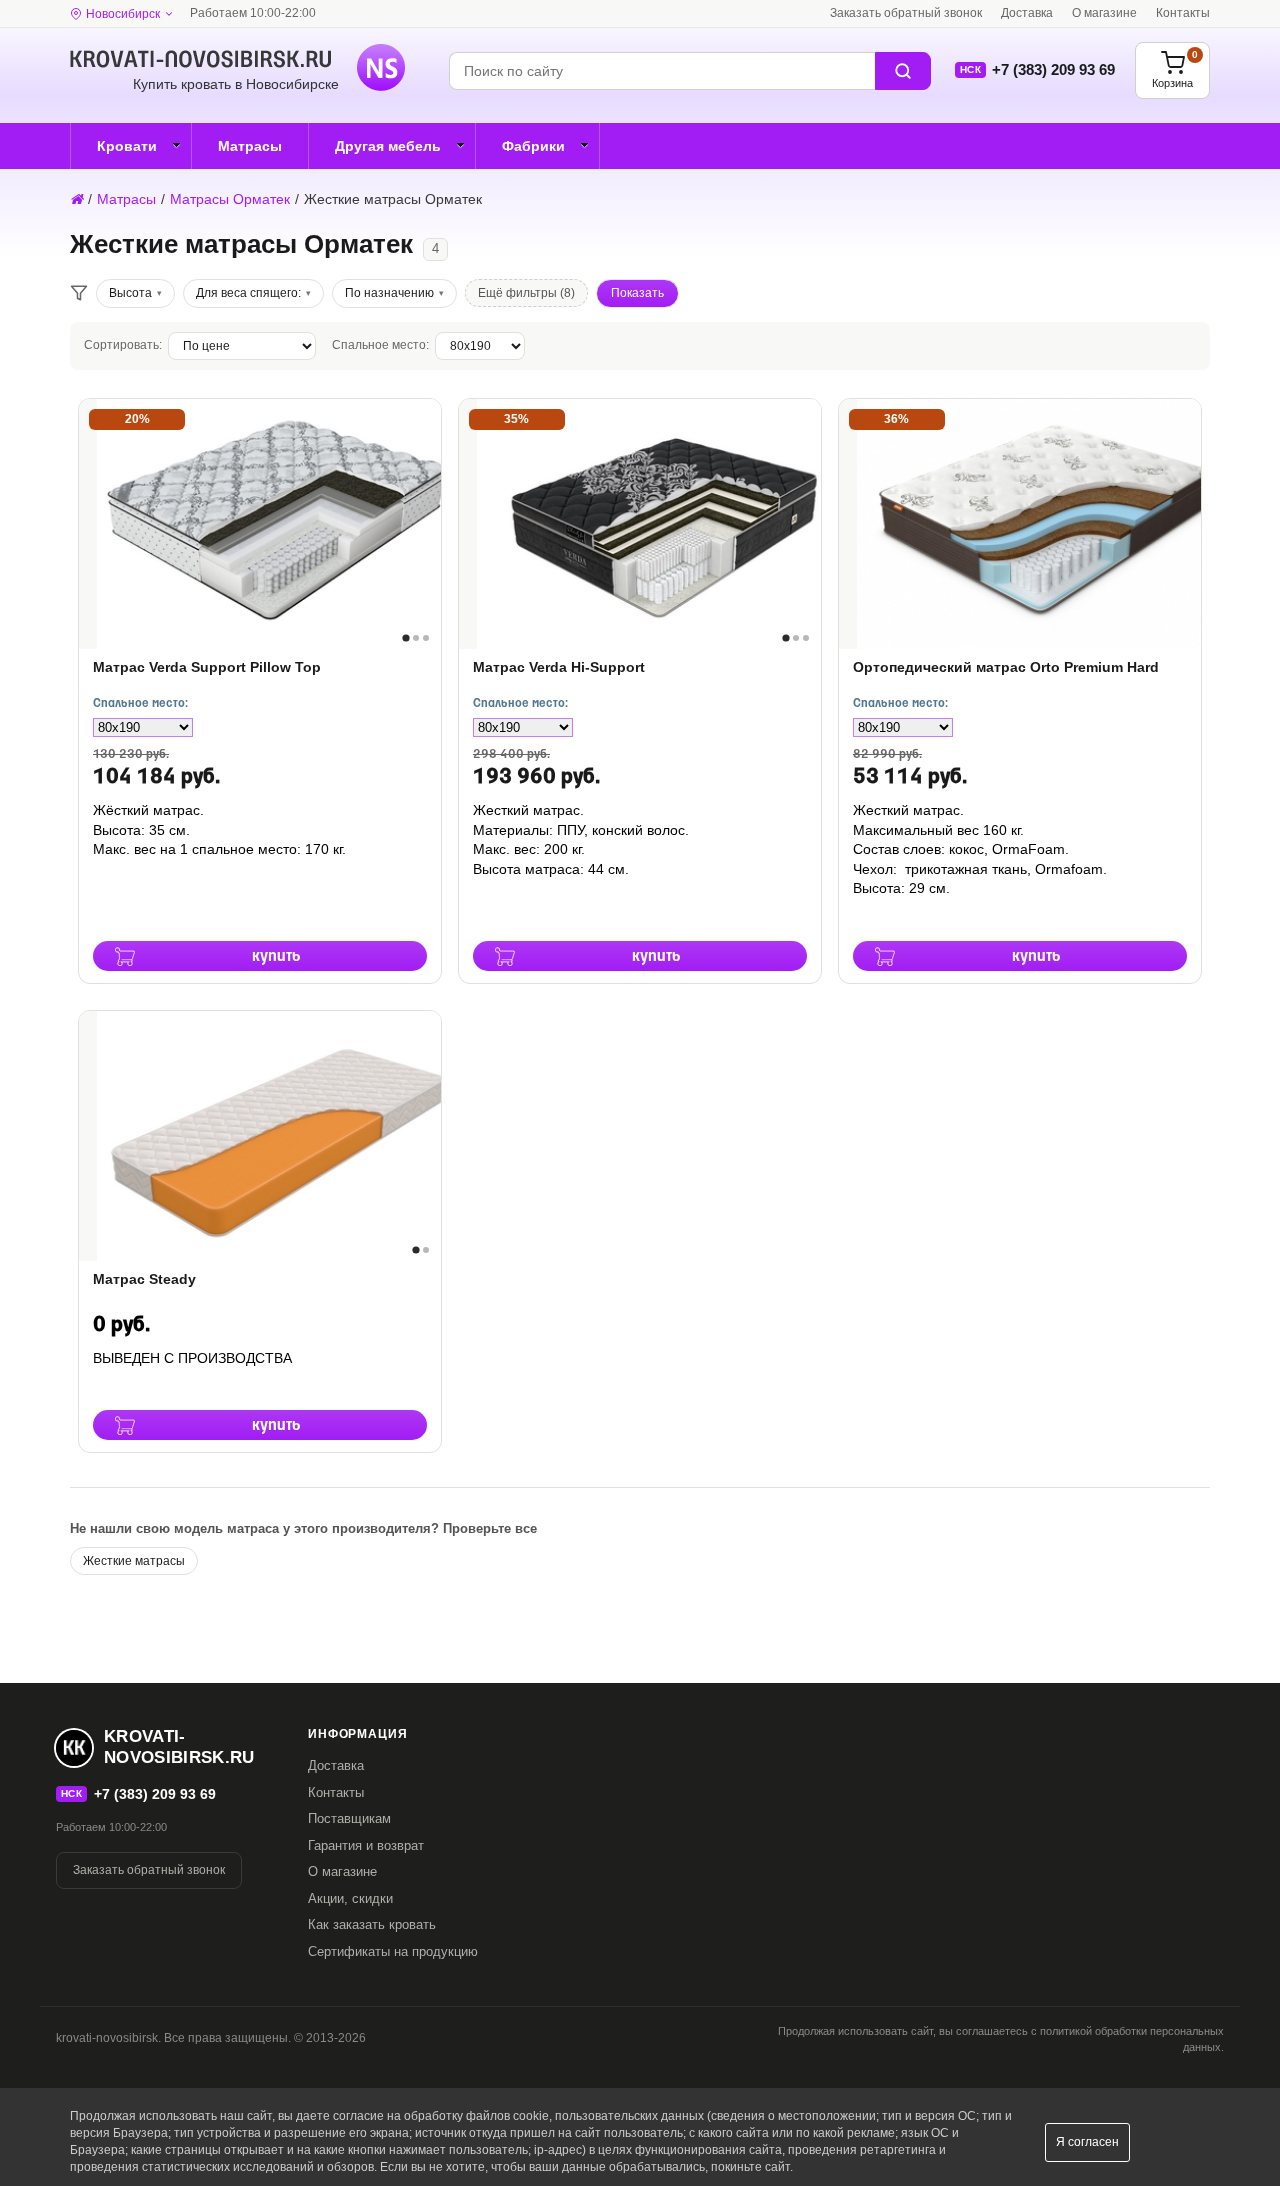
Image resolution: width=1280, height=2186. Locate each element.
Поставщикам (349, 1818)
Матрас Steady (144, 1279)
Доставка (1027, 13)
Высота (130, 293)
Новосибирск (123, 14)
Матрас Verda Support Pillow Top (207, 667)
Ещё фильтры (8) (526, 293)
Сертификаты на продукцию (393, 1951)
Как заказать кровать (372, 1924)
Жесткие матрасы (134, 1561)
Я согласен (1087, 2142)
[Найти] (903, 71)
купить (276, 956)
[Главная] (76, 199)
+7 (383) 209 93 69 (1053, 69)
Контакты (1183, 13)
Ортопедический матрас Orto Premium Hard (1006, 667)
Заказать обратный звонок (906, 13)
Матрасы (250, 146)
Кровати (127, 146)
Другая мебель (388, 146)
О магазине (1104, 13)
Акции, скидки (350, 1898)
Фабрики (533, 146)
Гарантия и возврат (366, 1845)
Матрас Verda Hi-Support (559, 667)
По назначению (389, 293)
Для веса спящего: (248, 293)
